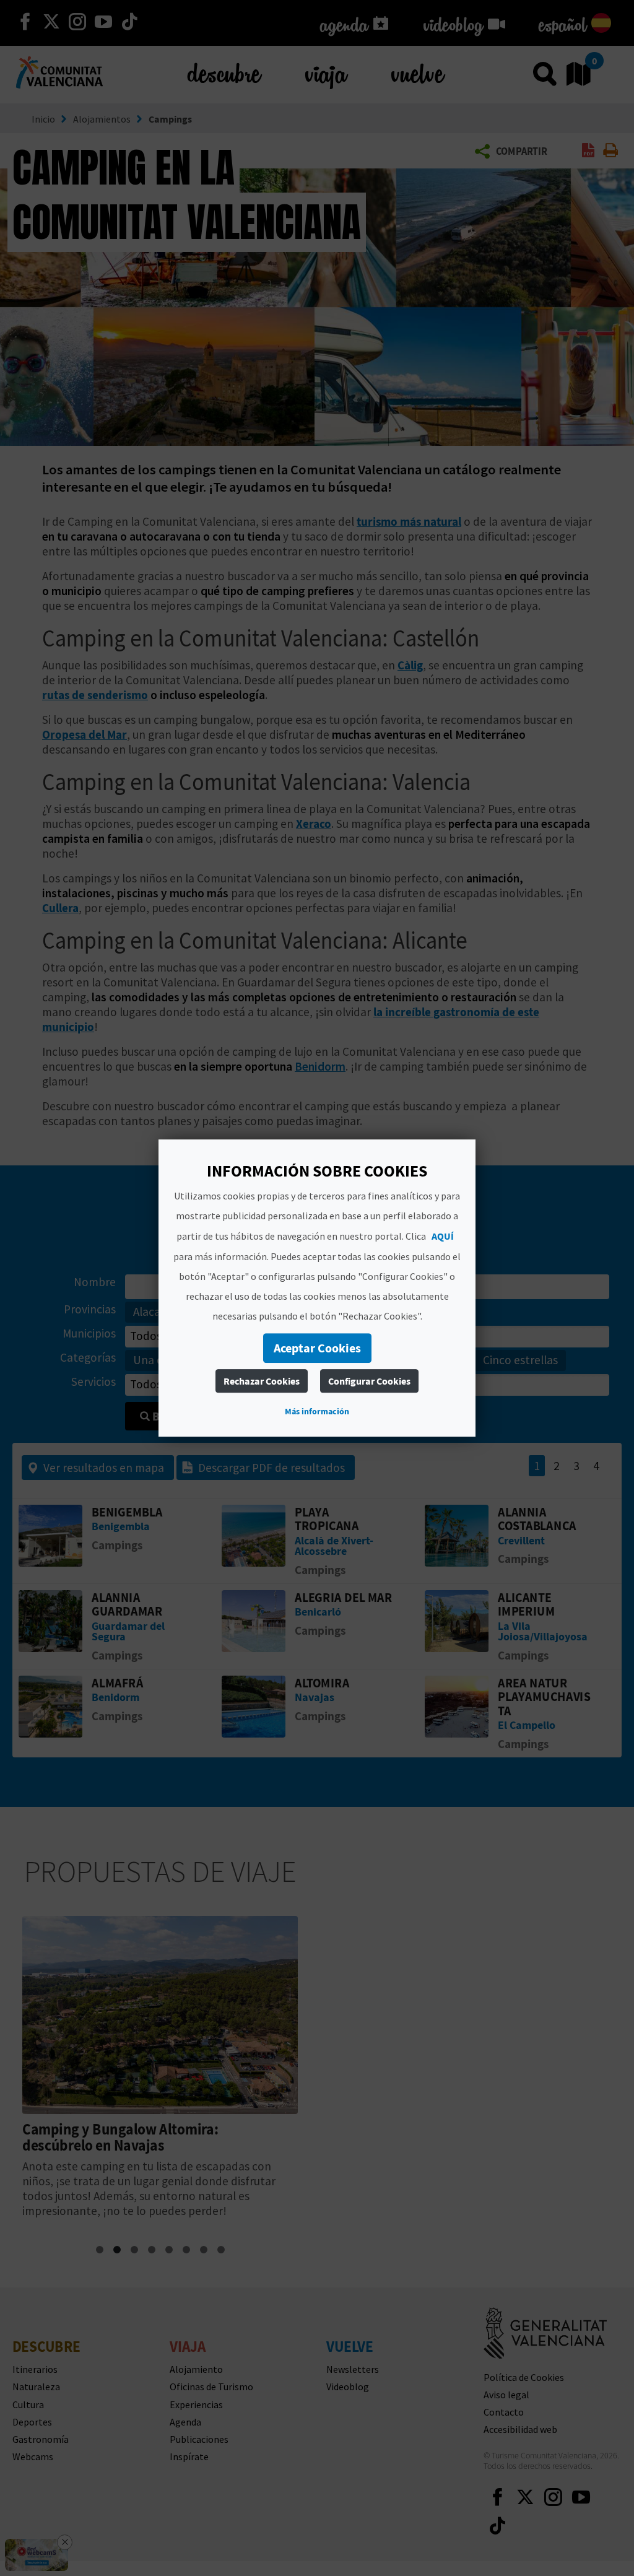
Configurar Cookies (369, 1381)
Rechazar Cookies (262, 1381)
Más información (317, 1411)
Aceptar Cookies (317, 1348)
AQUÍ (443, 1236)
